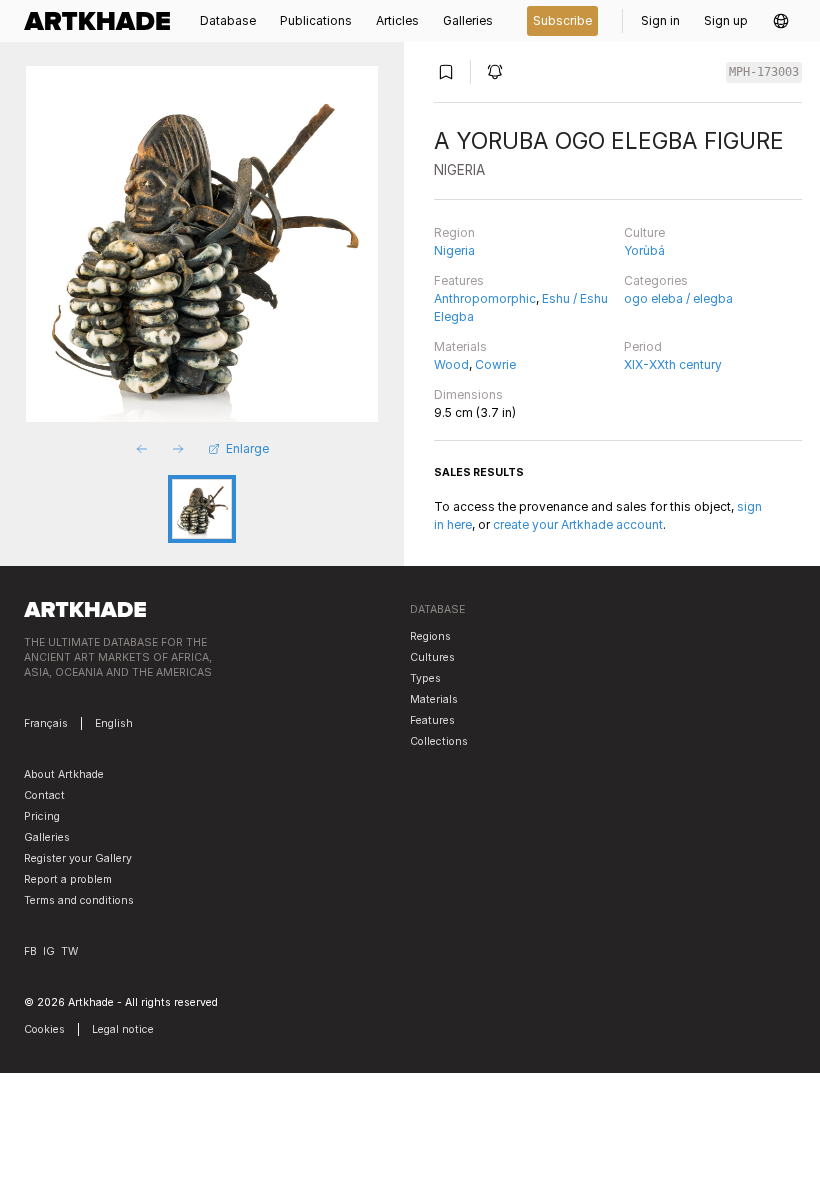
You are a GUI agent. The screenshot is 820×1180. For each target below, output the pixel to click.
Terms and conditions (79, 900)
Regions (430, 636)
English (114, 723)
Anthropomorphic (485, 298)
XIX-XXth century (673, 364)
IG (49, 951)
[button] (781, 21)
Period (643, 346)
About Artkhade (64, 774)
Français (46, 723)
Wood (451, 364)
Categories (656, 280)
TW (69, 951)
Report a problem (68, 879)
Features (459, 280)
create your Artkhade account (578, 524)
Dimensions (468, 394)
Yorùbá (644, 250)
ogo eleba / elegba (678, 298)
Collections (439, 741)
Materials (460, 346)
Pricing (42, 816)
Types (425, 678)
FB (30, 951)
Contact (44, 795)
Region (454, 232)
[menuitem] (103, 21)
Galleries (47, 837)
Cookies (44, 1029)
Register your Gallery (78, 858)
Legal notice (123, 1029)
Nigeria (454, 250)
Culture (644, 232)
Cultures (432, 657)
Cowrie (495, 364)
